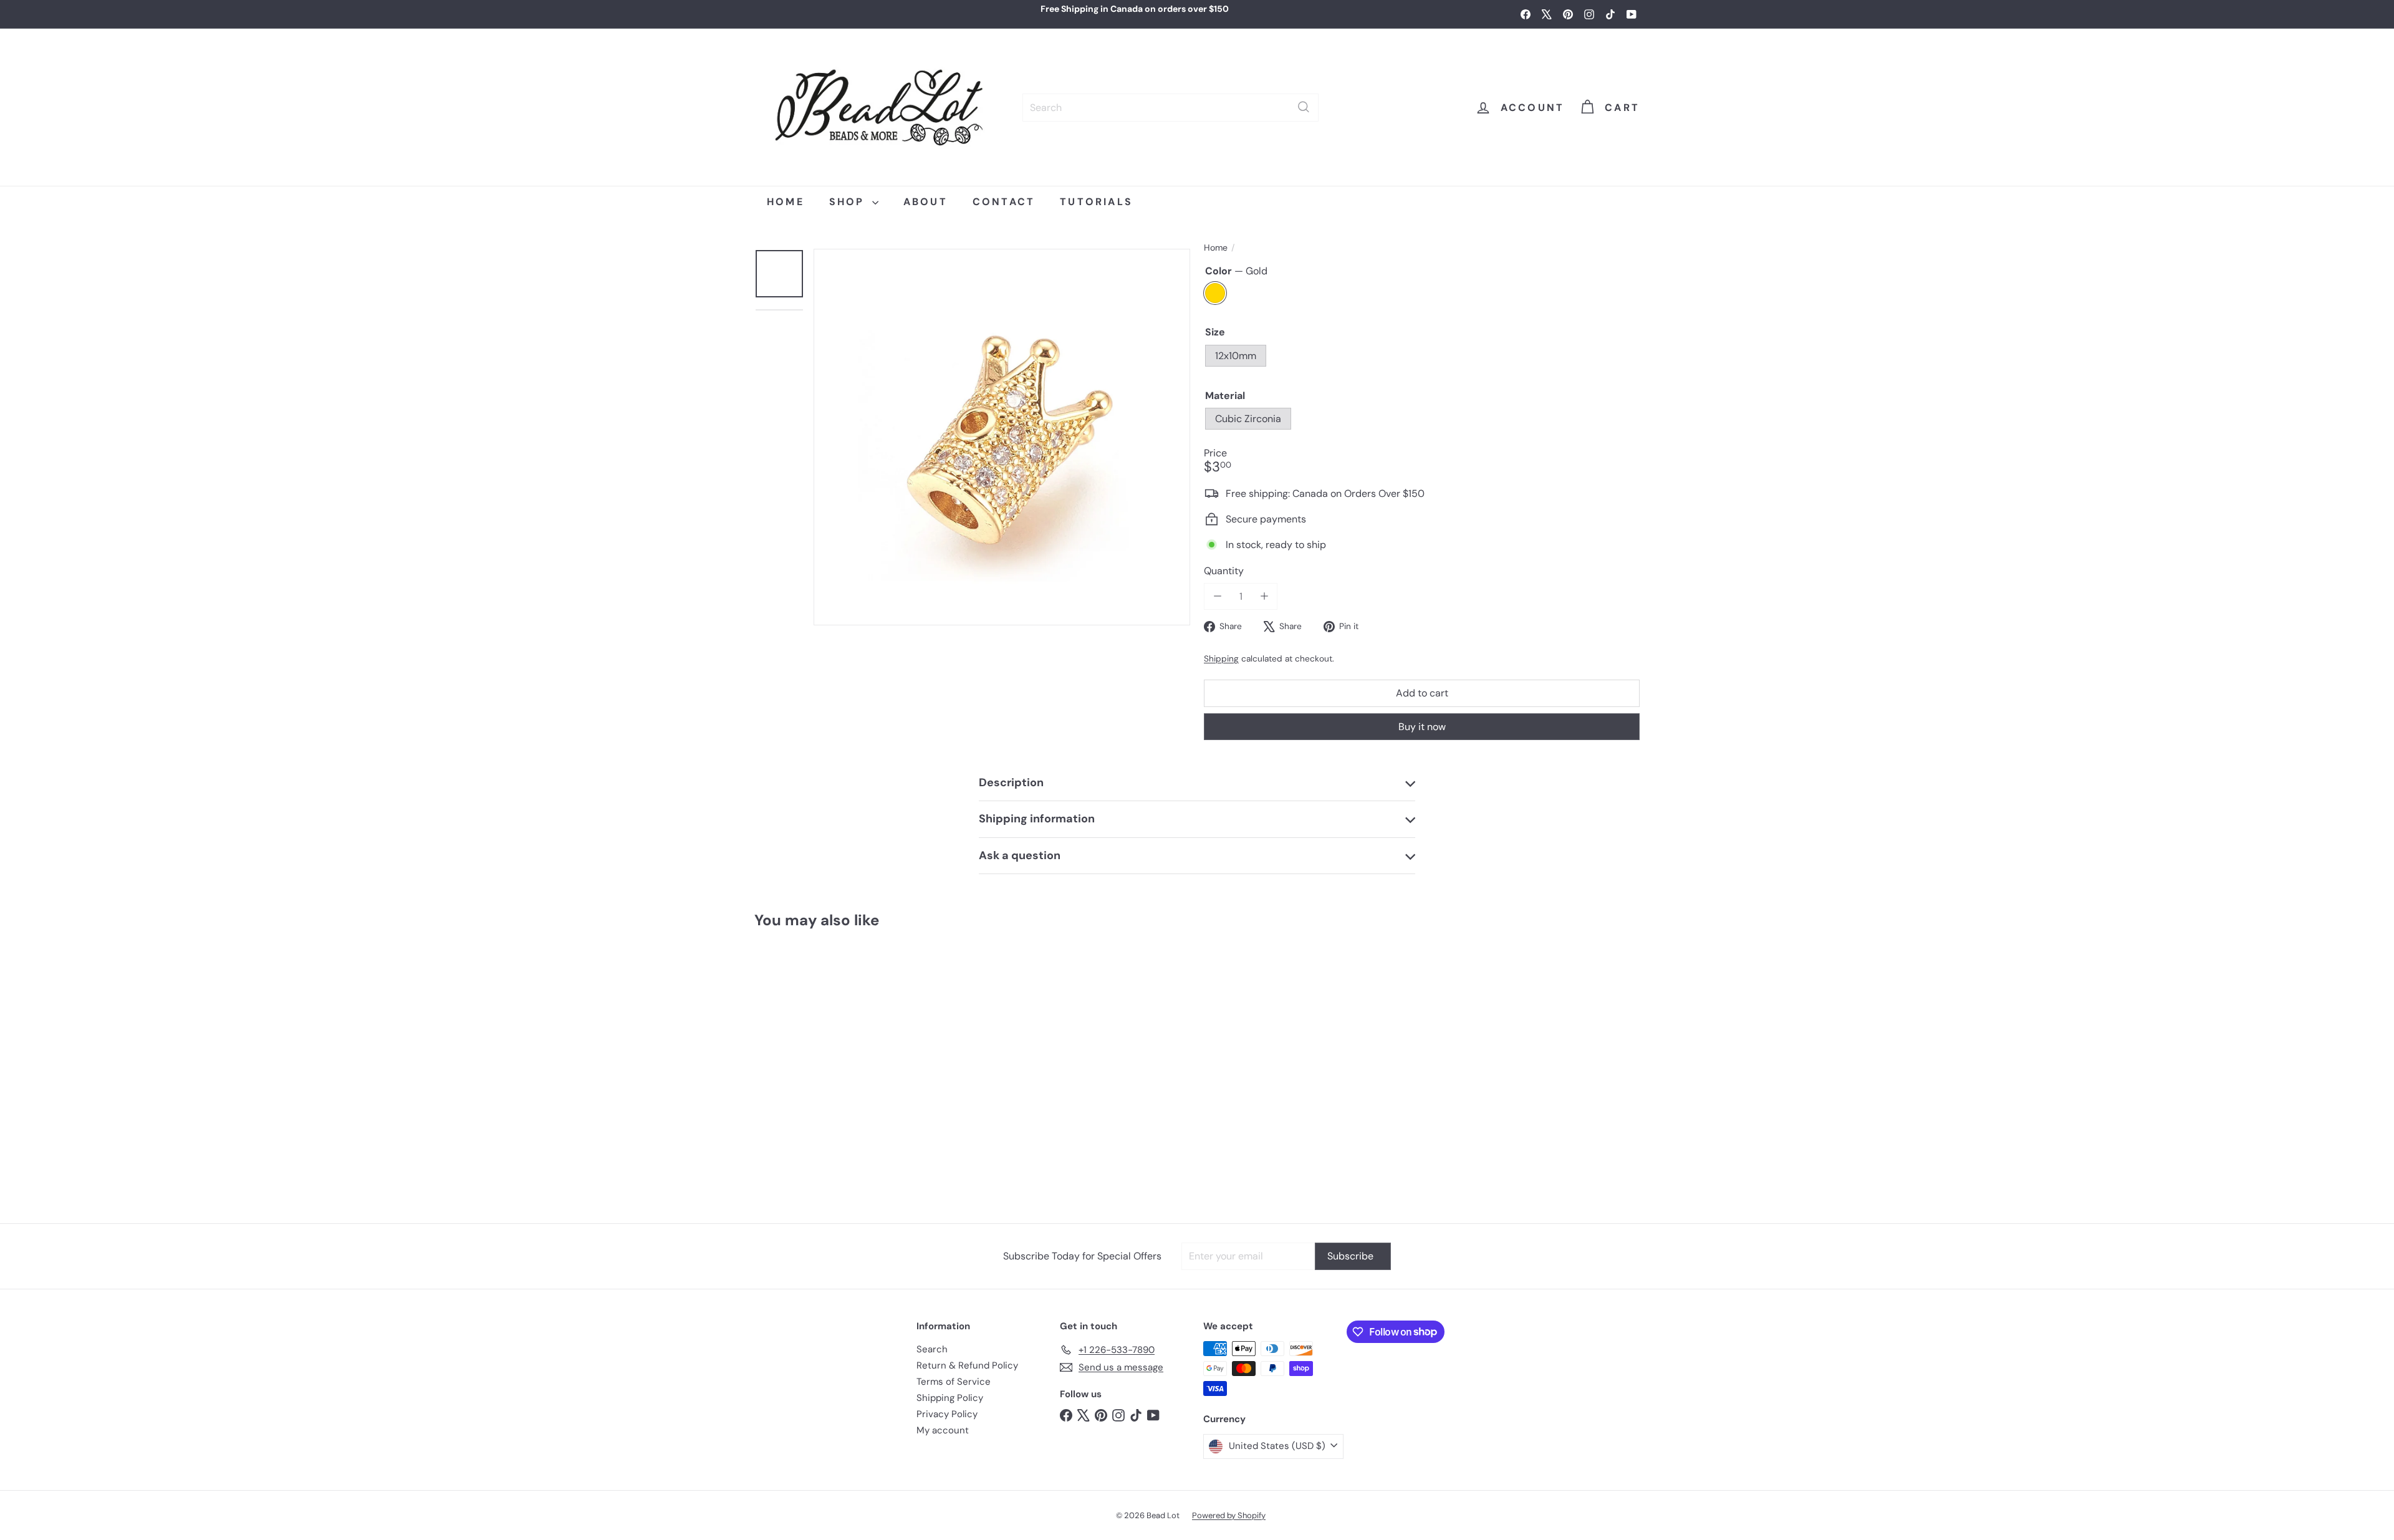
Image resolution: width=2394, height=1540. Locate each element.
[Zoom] (1002, 437)
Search (932, 1349)
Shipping (1221, 659)
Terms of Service (954, 1382)
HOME (786, 202)
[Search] (1304, 107)
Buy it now (1422, 726)
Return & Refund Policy (967, 1365)
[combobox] (1171, 107)
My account (943, 1430)
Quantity (1224, 571)
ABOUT (925, 202)
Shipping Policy (950, 1398)
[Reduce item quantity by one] (1217, 596)
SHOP (849, 202)
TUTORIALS (1096, 202)
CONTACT (1004, 202)
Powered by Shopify (1229, 1515)
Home (1216, 248)
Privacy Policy (947, 1414)
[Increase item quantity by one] (1264, 596)
